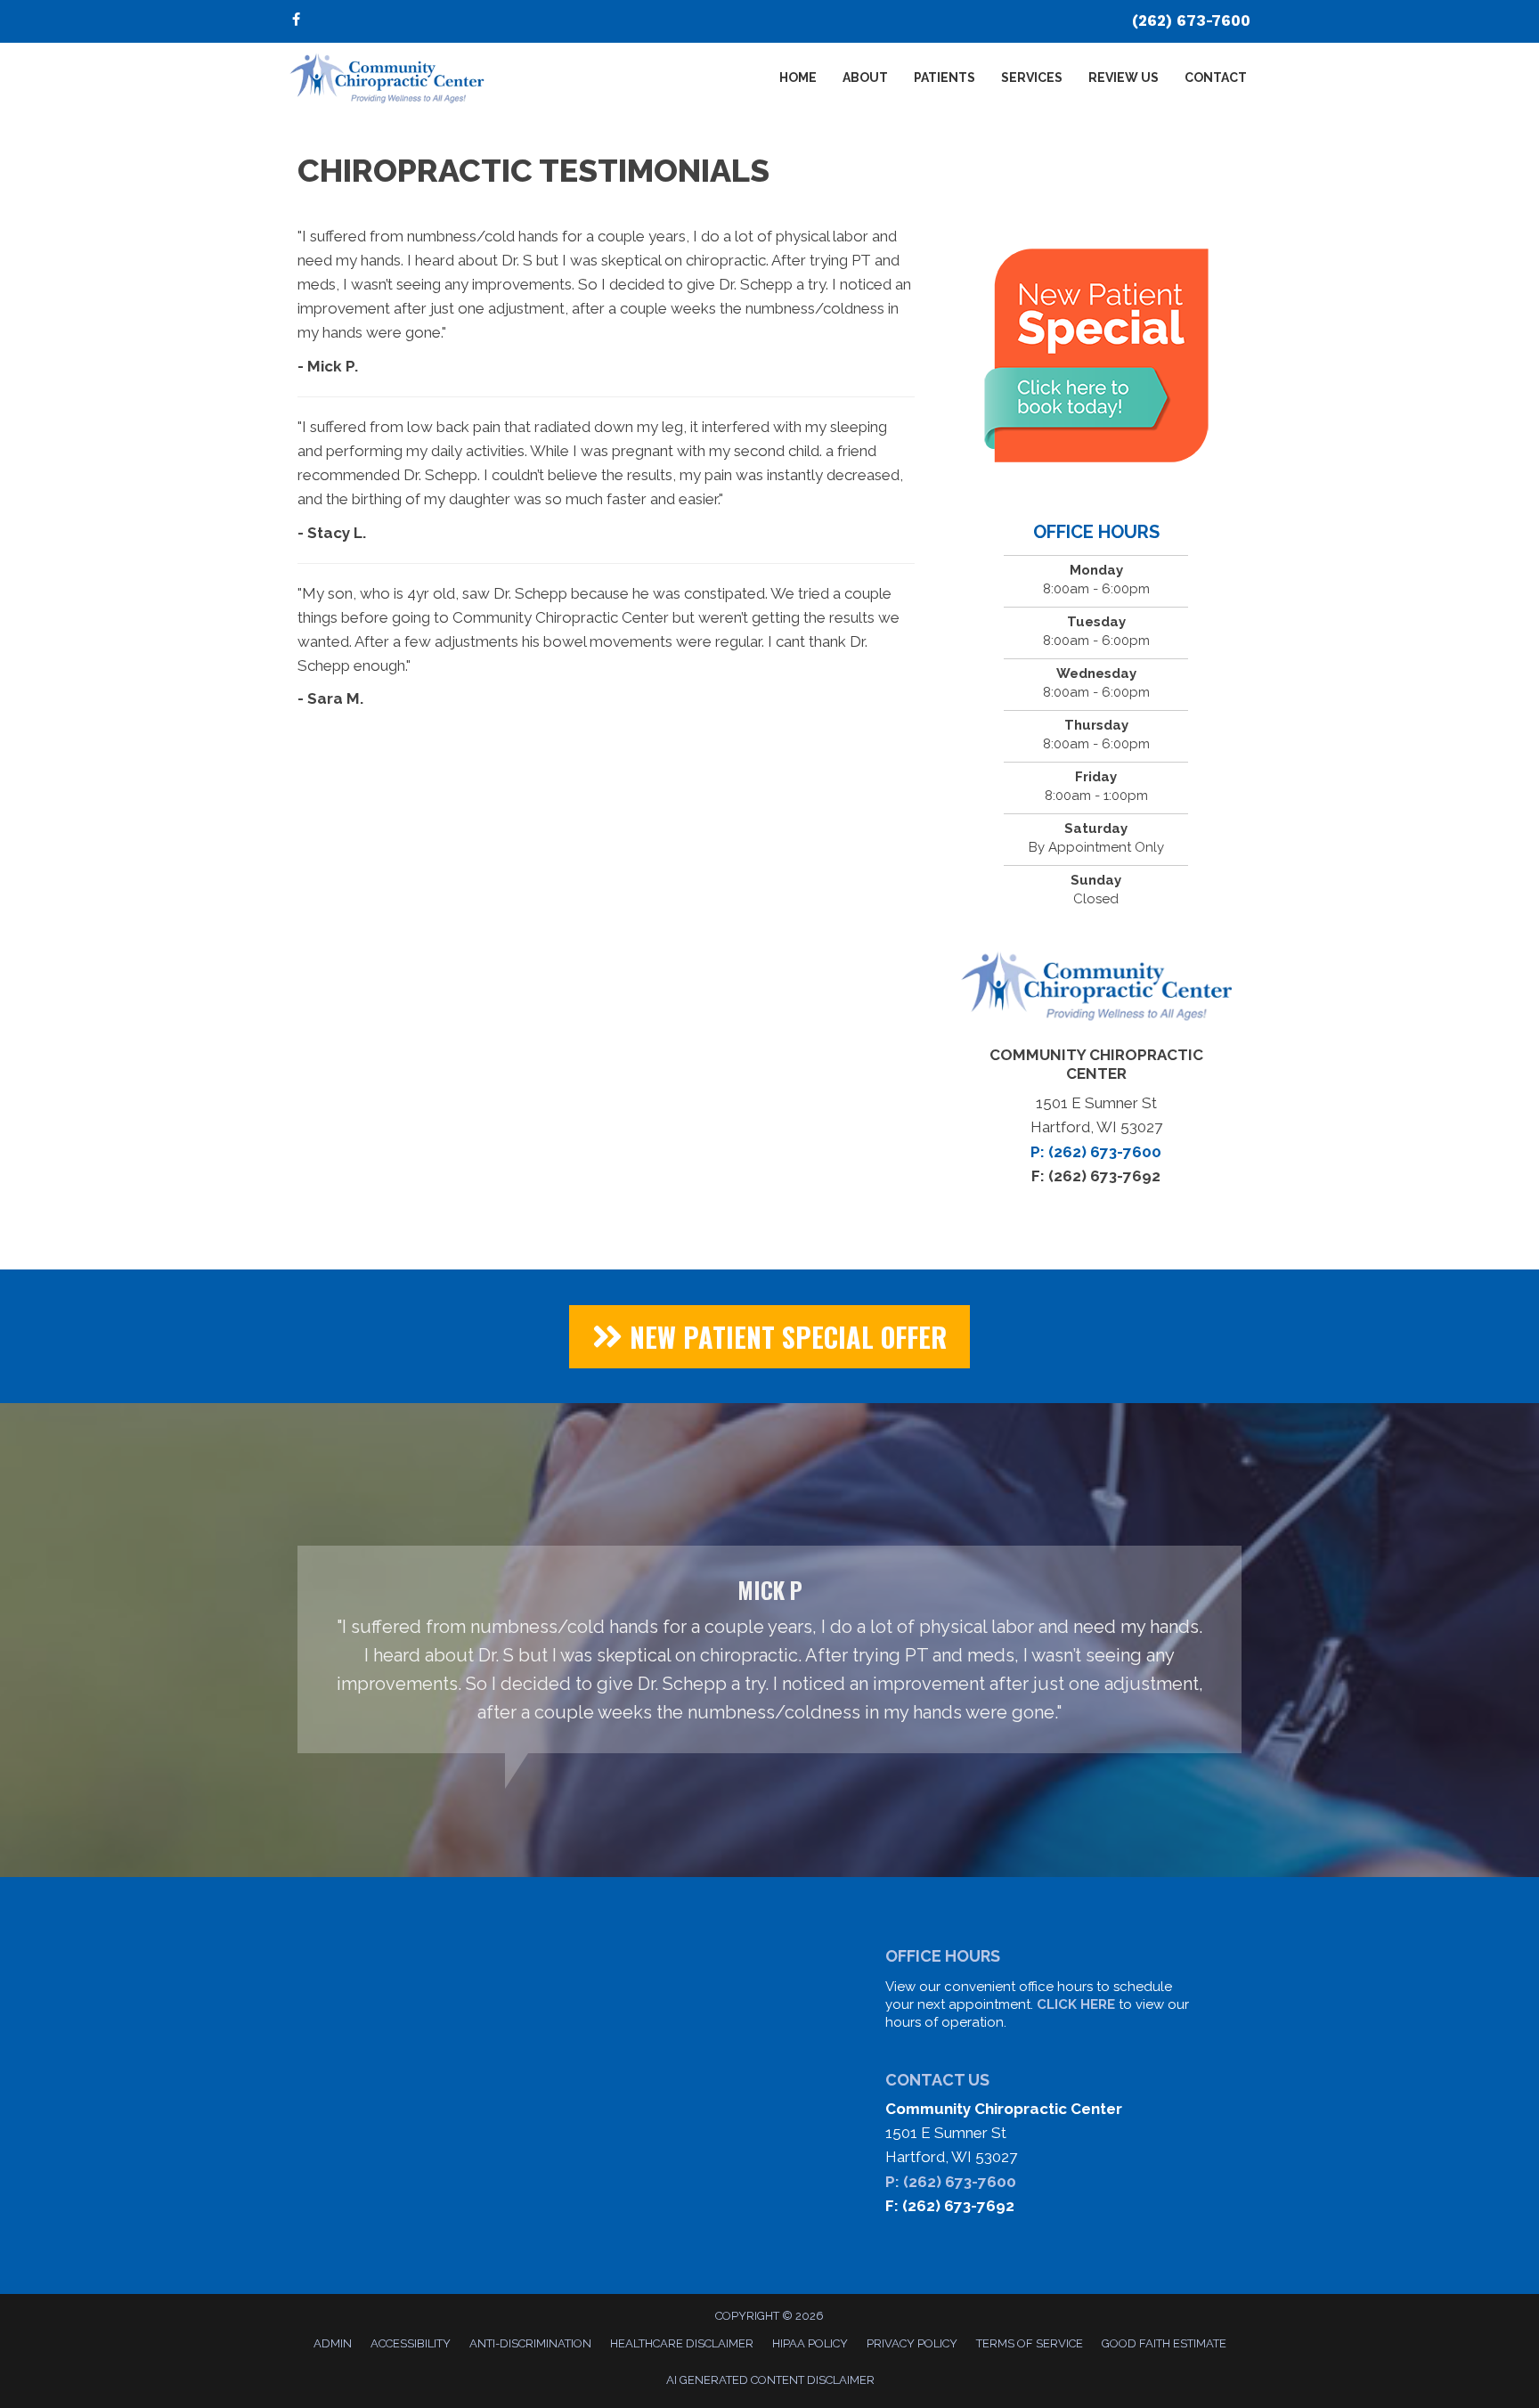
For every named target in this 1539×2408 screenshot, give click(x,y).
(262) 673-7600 (1191, 20)
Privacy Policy (912, 2343)
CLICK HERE (1076, 2004)
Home (798, 78)
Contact (1216, 78)
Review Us (1124, 78)
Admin (333, 2343)
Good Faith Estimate (1164, 2343)
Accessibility (411, 2343)
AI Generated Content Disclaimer (770, 2380)
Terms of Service (1030, 2343)
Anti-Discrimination (530, 2343)
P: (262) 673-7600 (951, 2182)
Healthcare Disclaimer (682, 2343)
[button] (769, 1337)
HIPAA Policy (810, 2343)
